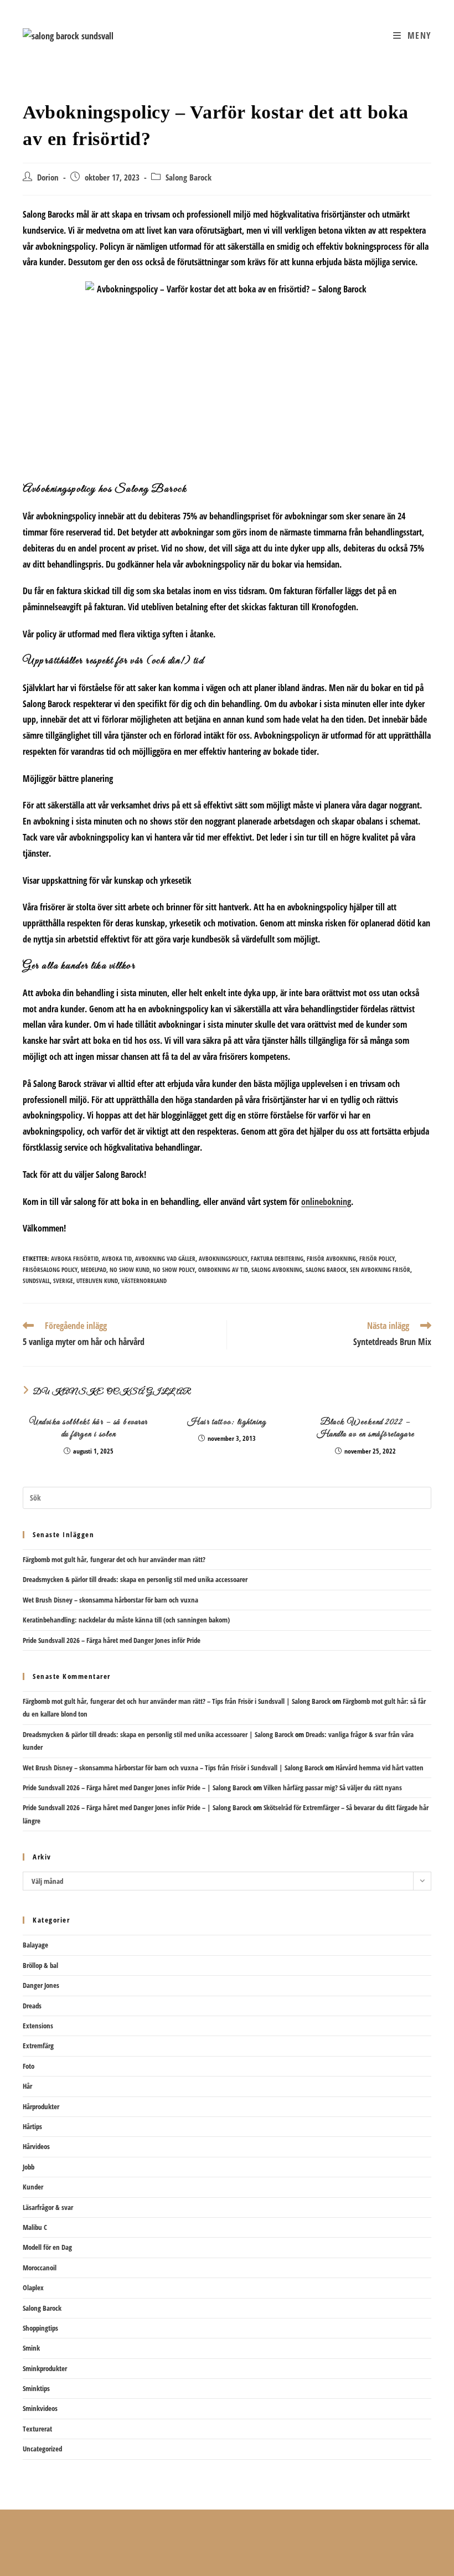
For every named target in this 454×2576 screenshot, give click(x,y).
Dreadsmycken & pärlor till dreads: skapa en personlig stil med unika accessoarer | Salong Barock (158, 1734)
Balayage (35, 1945)
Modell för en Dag (47, 2247)
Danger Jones (41, 1985)
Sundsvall (36, 1281)
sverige (63, 1281)
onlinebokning (326, 1202)
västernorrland (144, 1281)
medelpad (94, 1269)
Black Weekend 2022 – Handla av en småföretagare (366, 1428)
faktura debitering (277, 1258)
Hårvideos (36, 2146)
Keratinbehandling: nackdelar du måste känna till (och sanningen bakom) (126, 1620)
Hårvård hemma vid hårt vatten (380, 1768)
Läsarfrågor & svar (48, 2207)
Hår (27, 2086)
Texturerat (37, 2429)
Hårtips (32, 2126)
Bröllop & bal (40, 1965)
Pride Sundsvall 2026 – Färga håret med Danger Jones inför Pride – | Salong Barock (137, 1787)
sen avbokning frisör (380, 1269)
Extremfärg (38, 2046)
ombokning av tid (223, 1269)
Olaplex (33, 2288)
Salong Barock (189, 177)
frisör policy (377, 1258)
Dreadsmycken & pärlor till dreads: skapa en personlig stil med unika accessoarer (135, 1579)
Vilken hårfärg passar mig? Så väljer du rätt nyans (333, 1787)
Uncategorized (42, 2449)
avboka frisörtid (75, 1258)
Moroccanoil (40, 2268)
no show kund (130, 1269)
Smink (31, 2348)
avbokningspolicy (223, 1258)
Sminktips (36, 2388)
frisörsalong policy (50, 1269)
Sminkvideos (40, 2408)
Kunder (33, 2187)
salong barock (326, 1269)
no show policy (174, 1269)
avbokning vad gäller (165, 1258)
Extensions (38, 2026)
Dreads (32, 2006)
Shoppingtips (40, 2328)
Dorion (48, 177)
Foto (29, 2066)
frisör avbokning (331, 1258)
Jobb (29, 2167)
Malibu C (35, 2227)
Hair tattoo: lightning (227, 1422)
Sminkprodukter (45, 2368)
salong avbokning (277, 1269)
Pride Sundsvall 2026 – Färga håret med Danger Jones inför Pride (112, 1640)
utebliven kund (97, 1281)
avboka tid (117, 1258)
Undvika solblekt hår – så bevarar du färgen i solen (89, 1428)
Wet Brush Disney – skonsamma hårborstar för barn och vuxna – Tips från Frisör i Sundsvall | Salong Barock (173, 1768)
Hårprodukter (41, 2106)
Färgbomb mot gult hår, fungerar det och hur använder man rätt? (114, 1559)
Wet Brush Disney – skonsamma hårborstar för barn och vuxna (110, 1600)
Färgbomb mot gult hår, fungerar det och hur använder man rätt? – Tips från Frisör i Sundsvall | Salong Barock (177, 1701)
